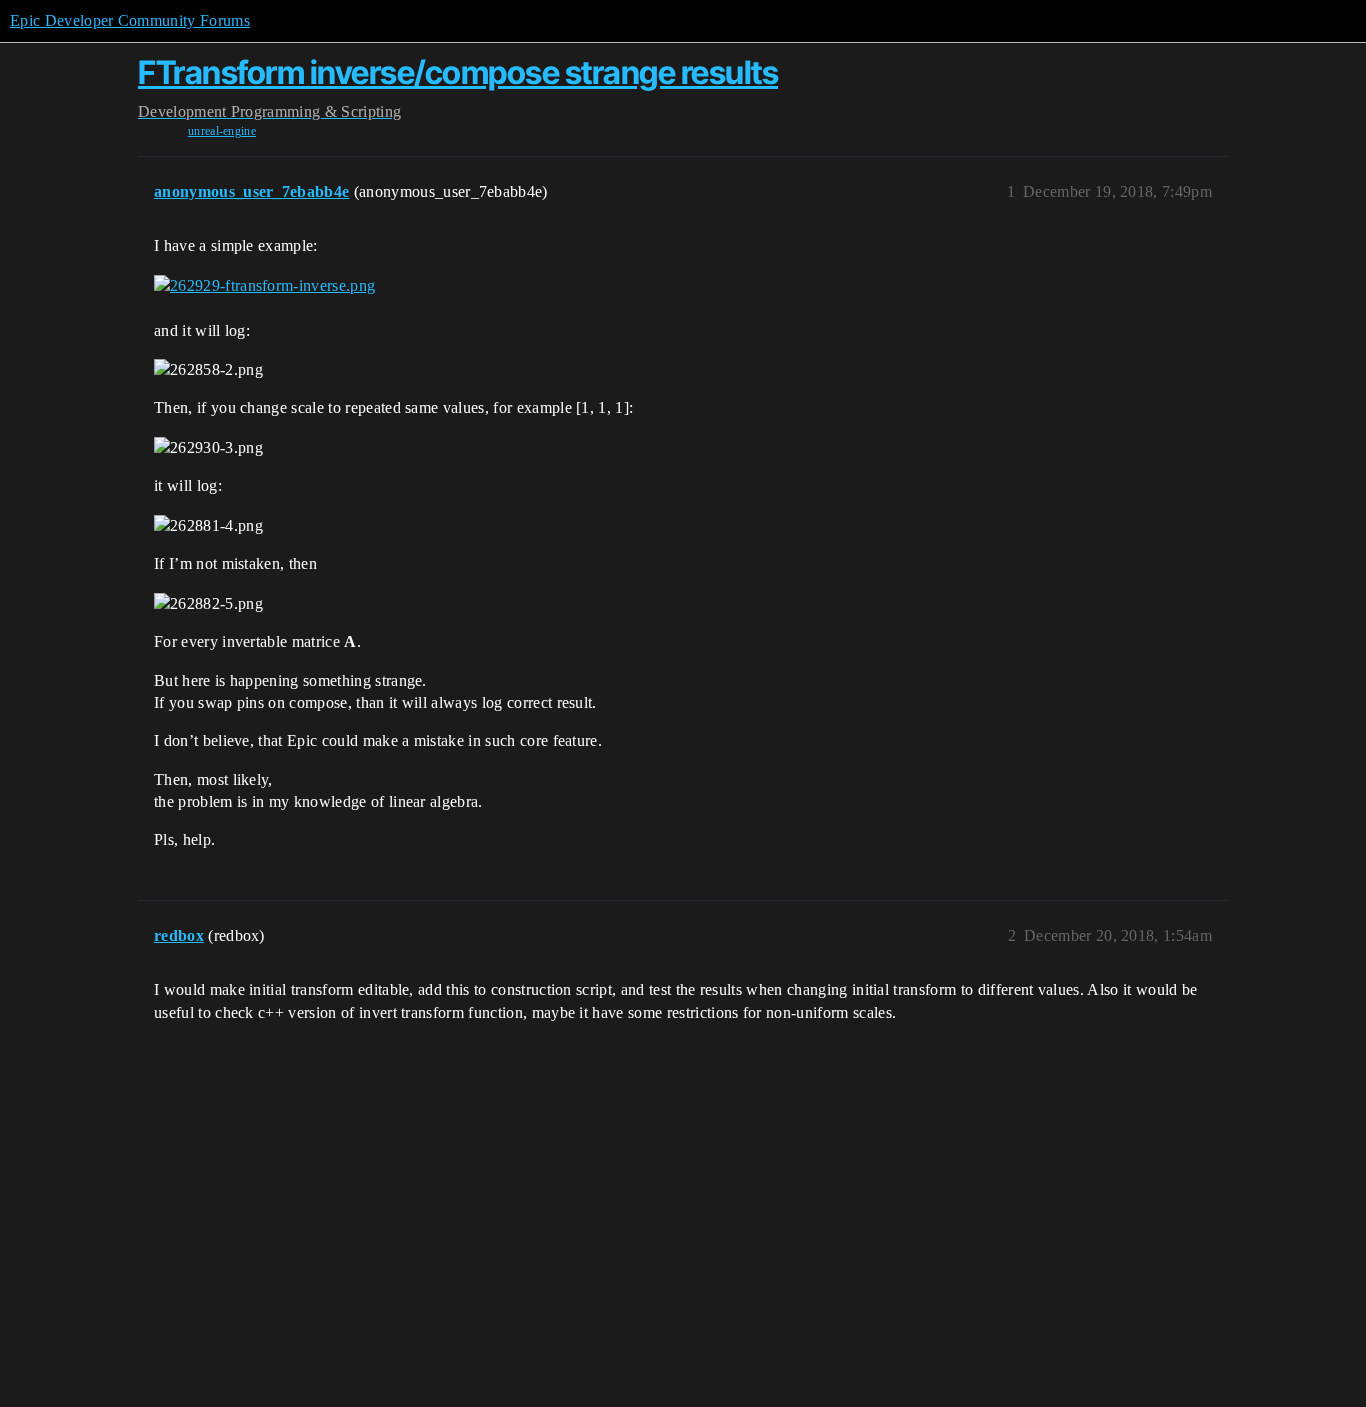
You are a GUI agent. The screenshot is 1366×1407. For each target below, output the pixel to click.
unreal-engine (222, 131)
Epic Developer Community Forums (130, 20)
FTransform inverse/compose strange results (458, 72)
